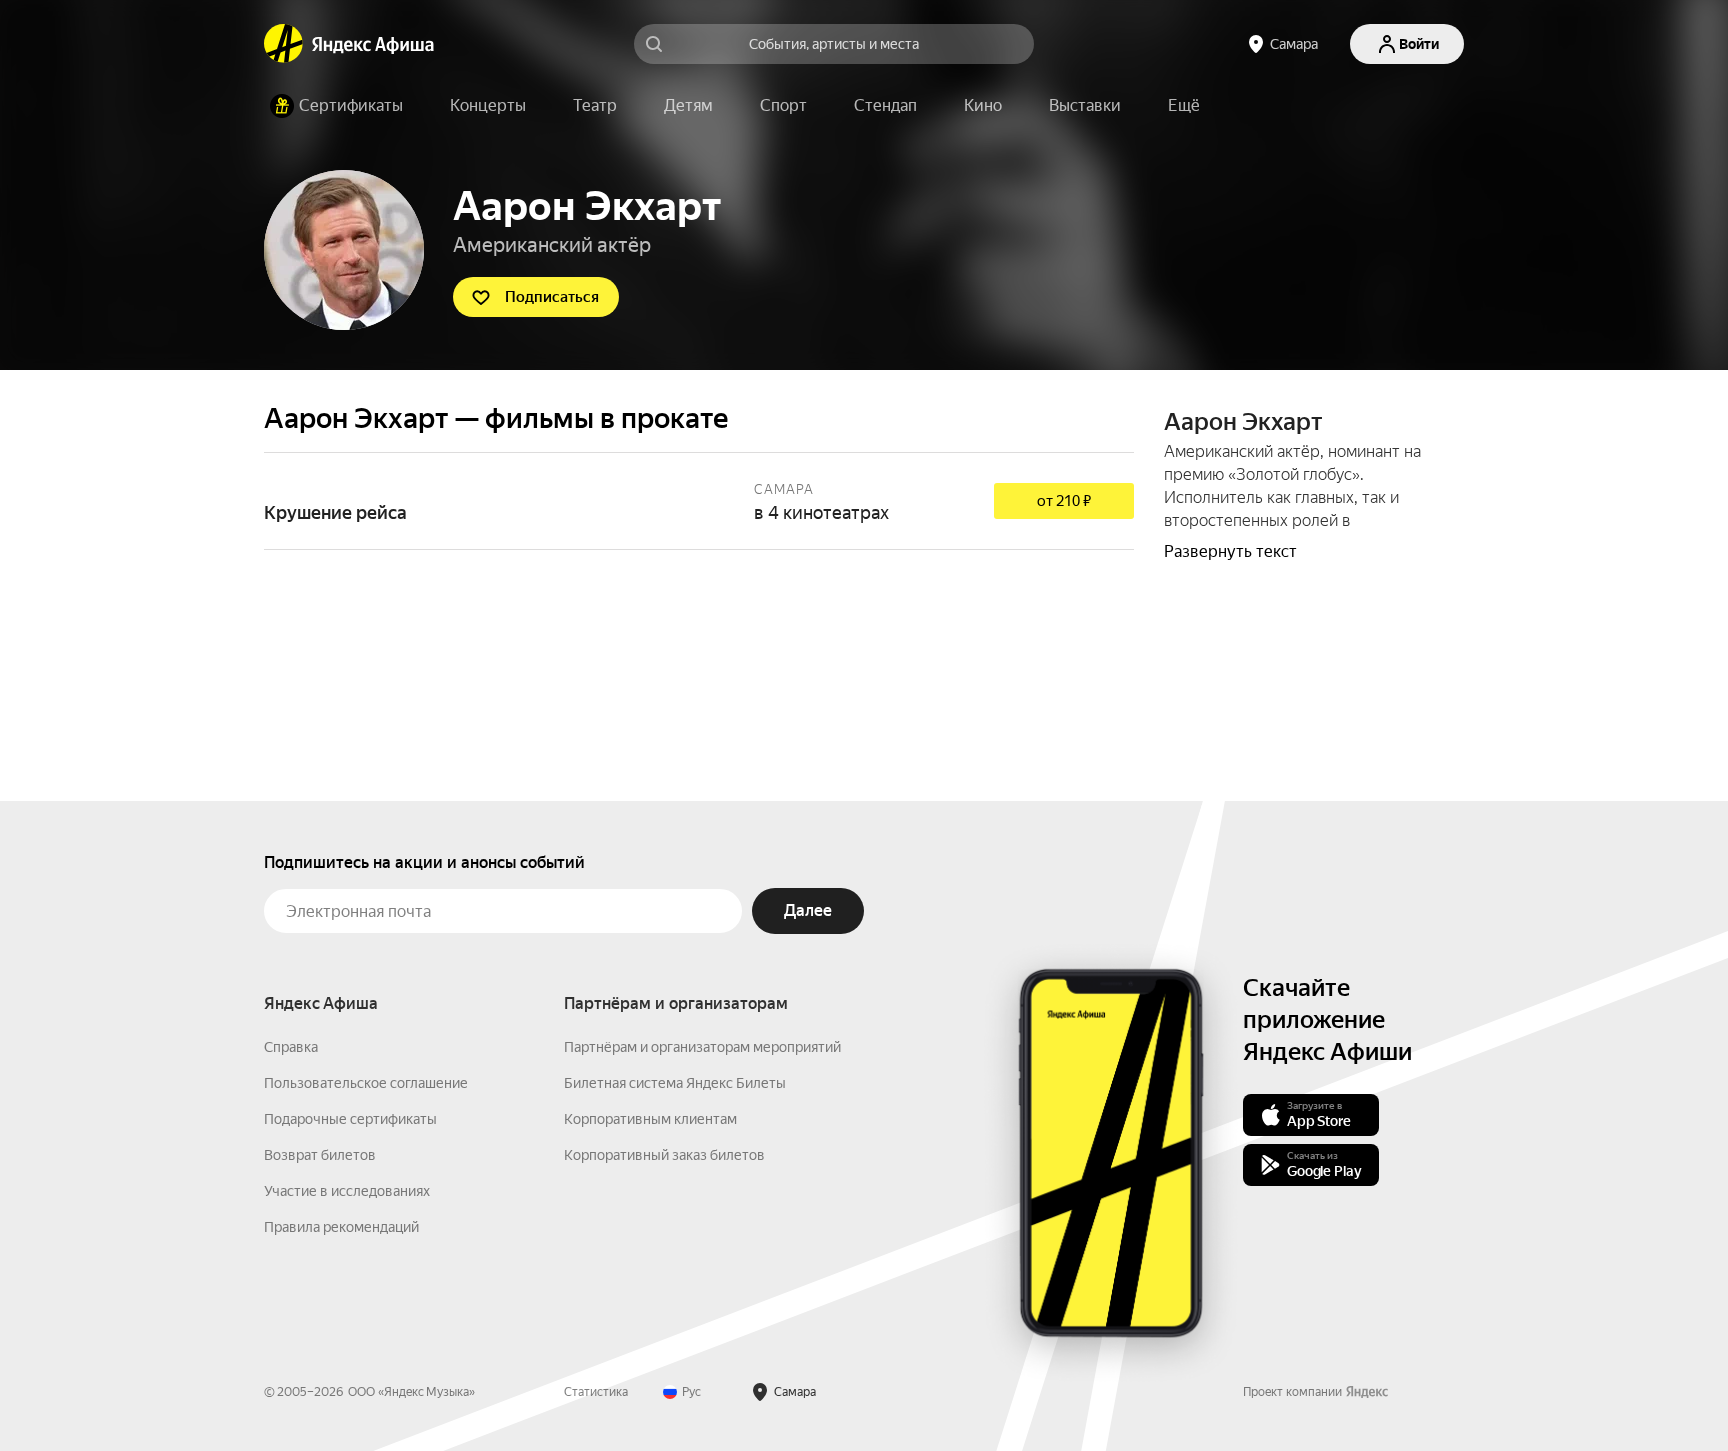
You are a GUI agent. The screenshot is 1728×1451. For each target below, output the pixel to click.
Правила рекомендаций (341, 1227)
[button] (1184, 106)
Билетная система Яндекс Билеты (675, 1083)
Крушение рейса (699, 501)
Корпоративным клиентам (650, 1119)
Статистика (596, 1392)
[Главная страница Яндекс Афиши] (284, 44)
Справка (291, 1047)
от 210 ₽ (1064, 501)
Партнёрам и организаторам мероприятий (702, 1047)
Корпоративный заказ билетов (664, 1155)
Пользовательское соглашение (366, 1083)
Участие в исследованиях (347, 1191)
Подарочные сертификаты (350, 1119)
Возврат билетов (320, 1155)
